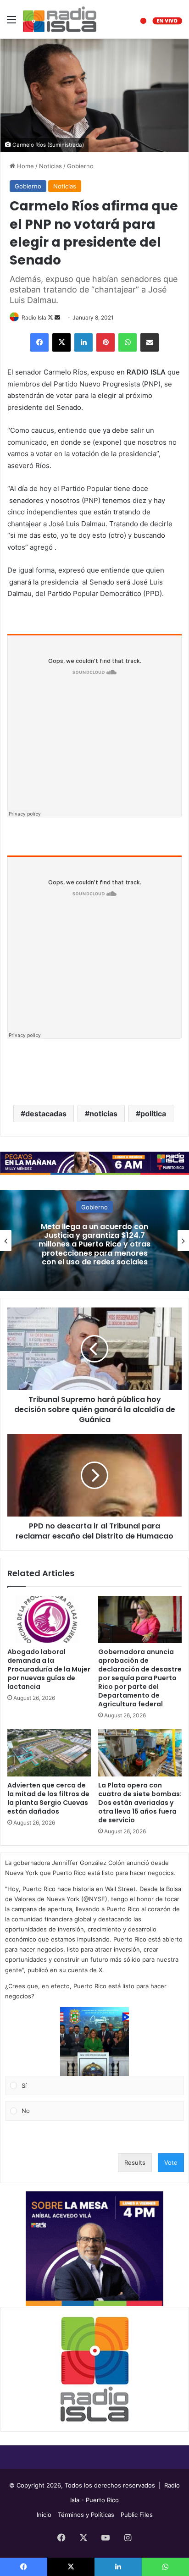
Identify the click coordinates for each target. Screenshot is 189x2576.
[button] (94, 2041)
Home (25, 166)
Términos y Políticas (86, 2515)
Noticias (50, 166)
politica (153, 1114)
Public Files (137, 2515)
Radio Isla (34, 317)
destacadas (46, 1114)
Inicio (44, 2515)
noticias (103, 1114)
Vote (171, 2162)
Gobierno (80, 166)
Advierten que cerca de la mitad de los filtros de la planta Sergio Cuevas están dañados (48, 1798)
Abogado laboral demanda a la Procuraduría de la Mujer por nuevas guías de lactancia (49, 1669)
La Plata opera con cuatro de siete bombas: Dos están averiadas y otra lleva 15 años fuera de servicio (140, 1803)
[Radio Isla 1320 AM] (60, 19)
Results (135, 2162)
